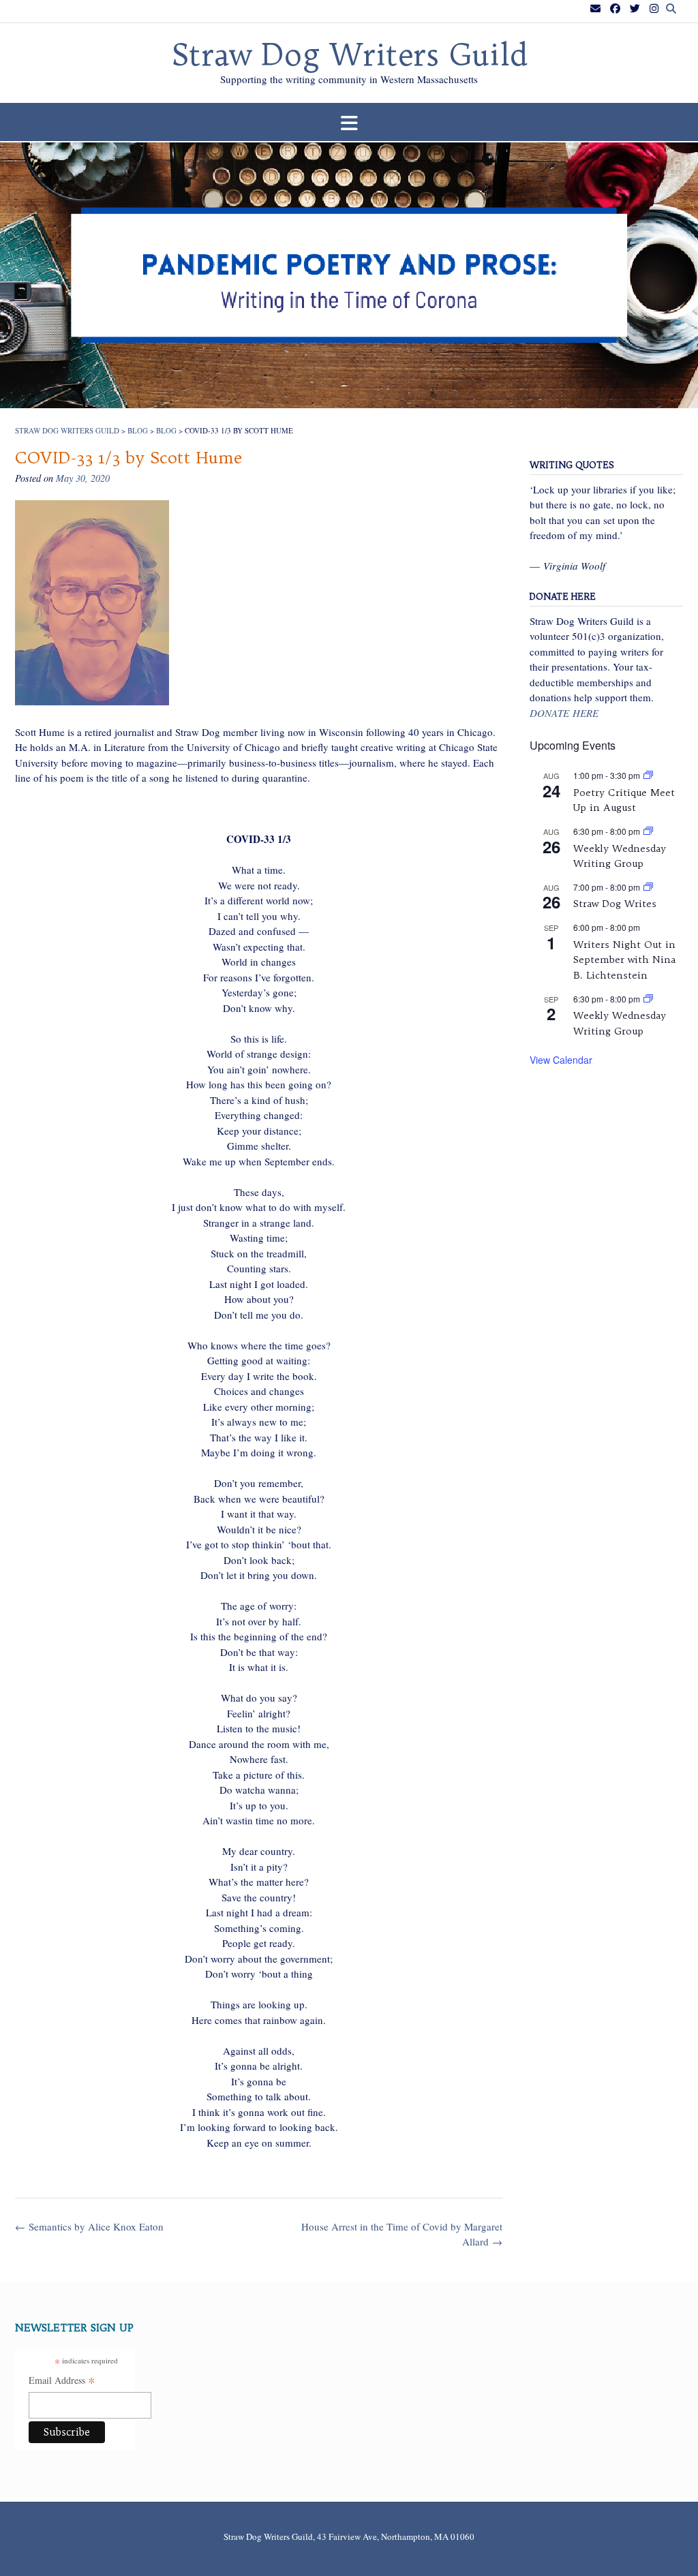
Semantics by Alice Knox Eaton (89, 2226)
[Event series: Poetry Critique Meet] (648, 775)
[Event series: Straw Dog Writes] (648, 887)
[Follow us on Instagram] (654, 9)
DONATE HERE (564, 713)
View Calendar (561, 1060)
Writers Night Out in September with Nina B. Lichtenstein (624, 960)
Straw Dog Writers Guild (349, 55)
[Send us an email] (595, 9)
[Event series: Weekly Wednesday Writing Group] (648, 831)
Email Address (62, 2381)
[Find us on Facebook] (615, 9)
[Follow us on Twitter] (635, 9)
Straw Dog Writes (615, 904)
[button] (349, 122)
